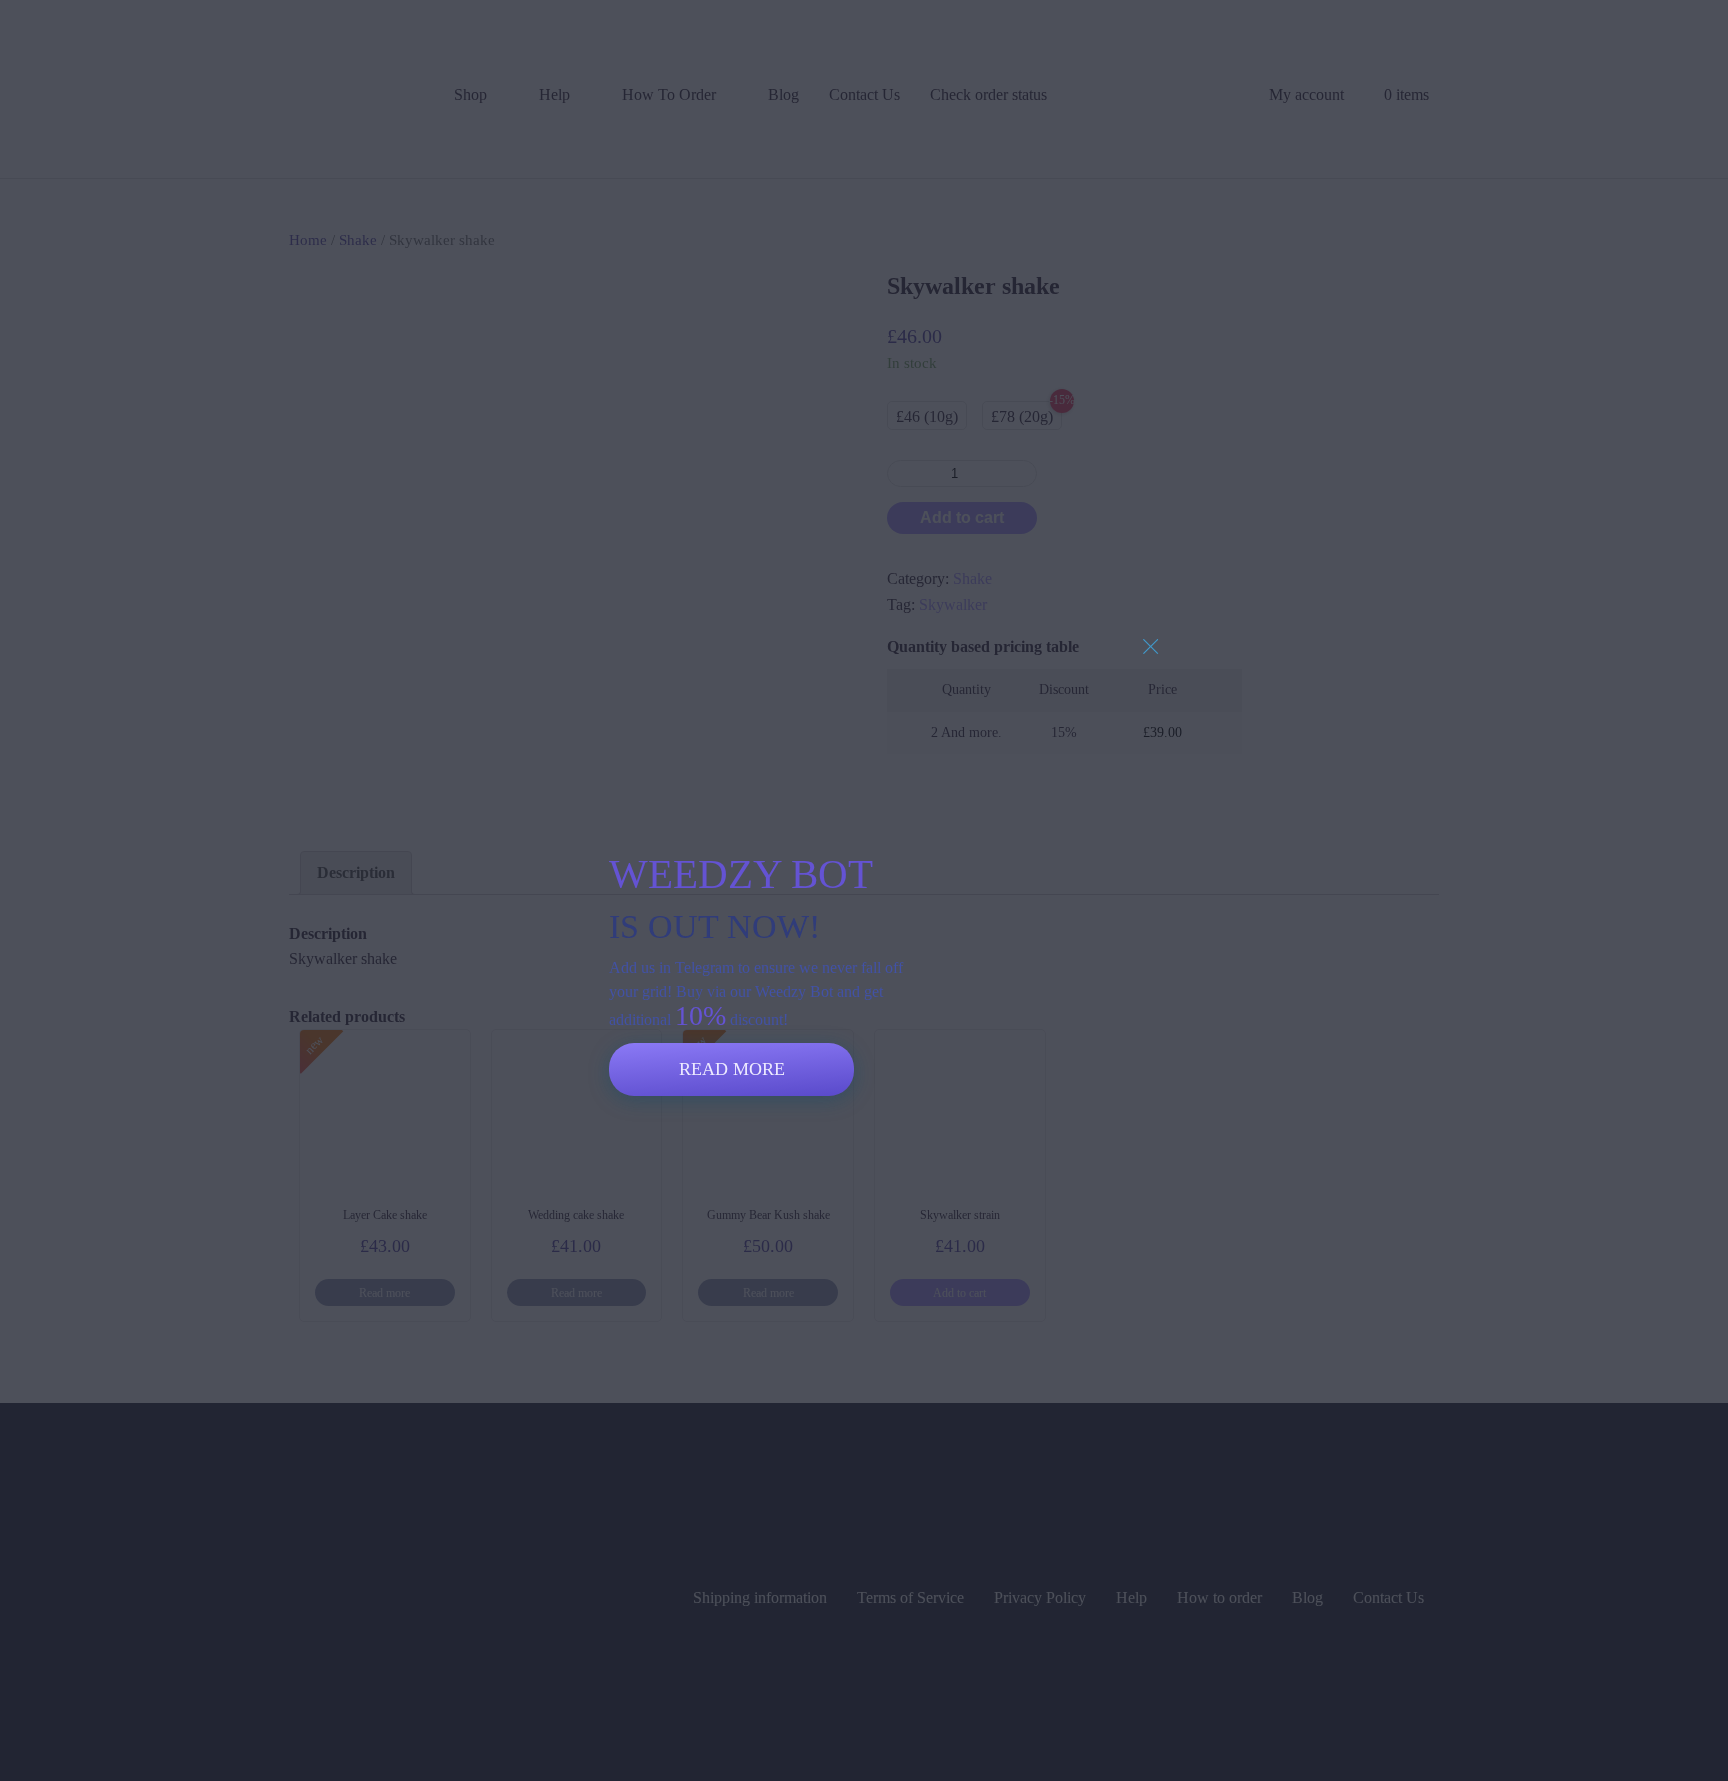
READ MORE (732, 1069)
